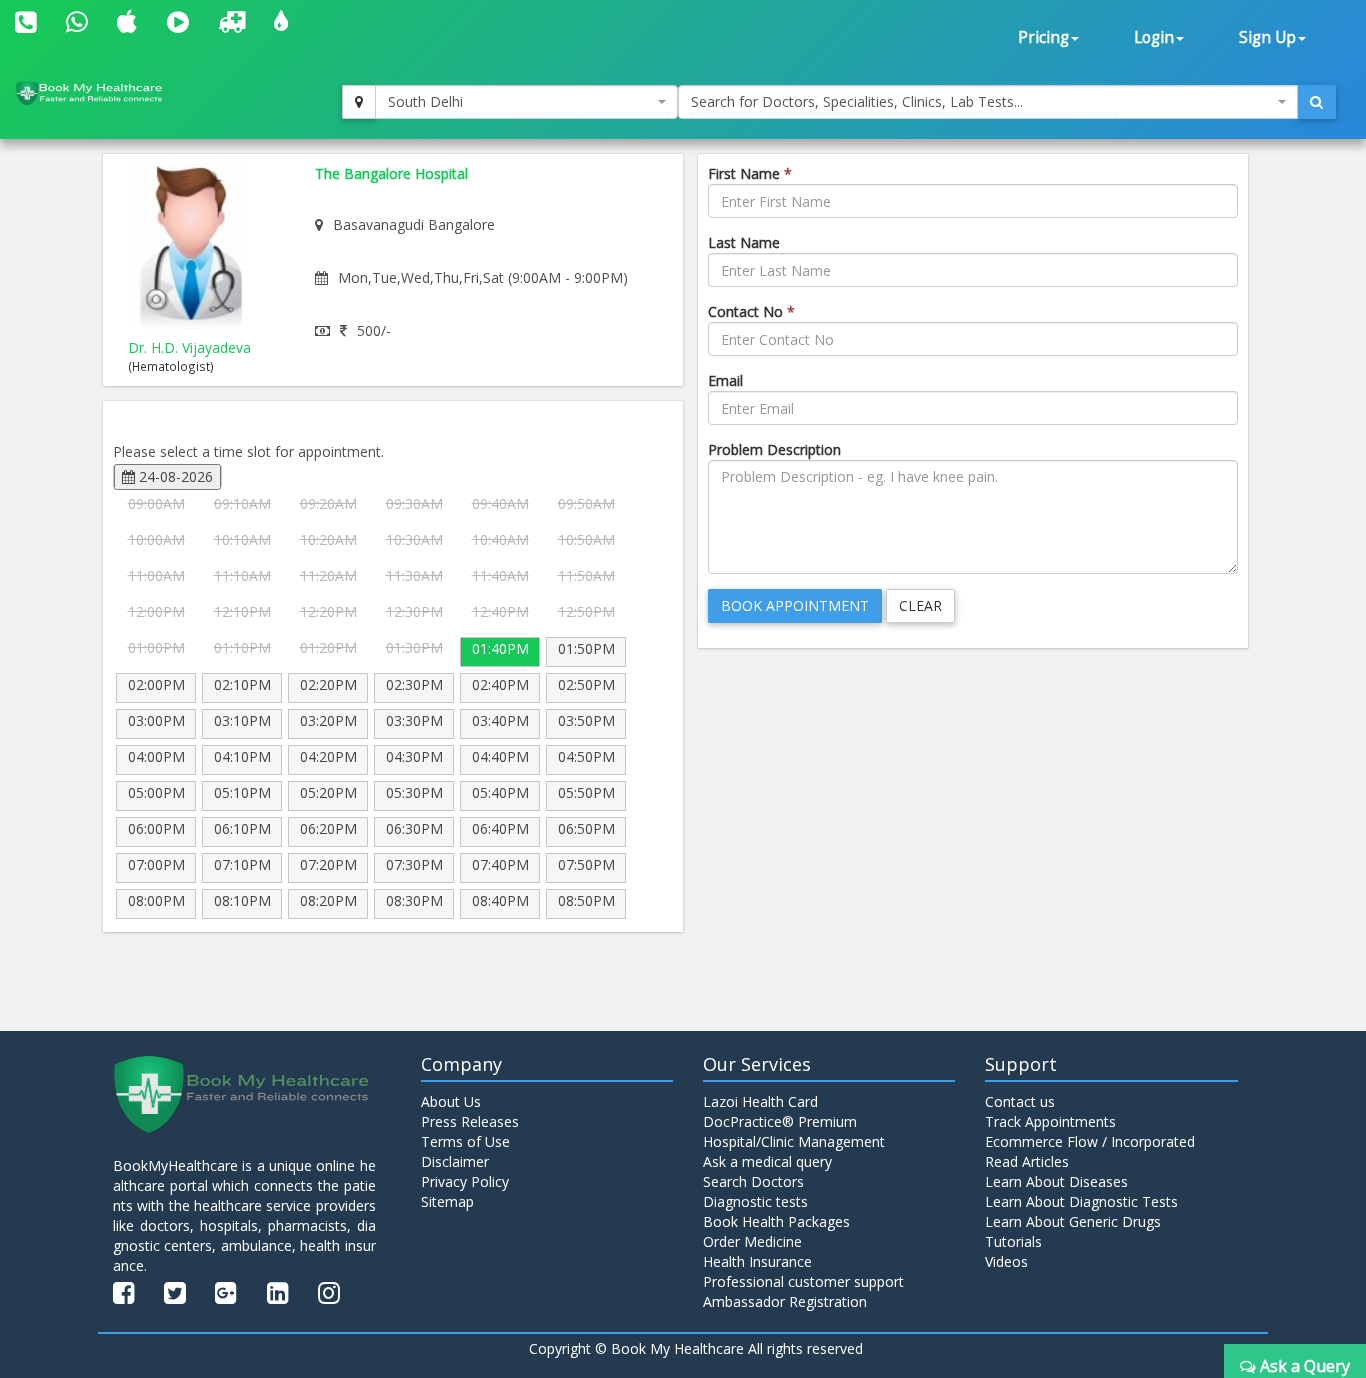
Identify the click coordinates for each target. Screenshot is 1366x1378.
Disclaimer (455, 1161)
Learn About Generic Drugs (1073, 1221)
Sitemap (447, 1201)
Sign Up (1267, 37)
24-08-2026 (174, 476)
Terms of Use (465, 1141)
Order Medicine (752, 1241)
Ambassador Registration (785, 1301)
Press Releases (470, 1121)
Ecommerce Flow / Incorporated (1090, 1141)
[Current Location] (359, 102)
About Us (451, 1101)
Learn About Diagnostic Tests (1081, 1201)
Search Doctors (753, 1181)
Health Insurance (757, 1261)
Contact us (1020, 1101)
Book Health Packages (776, 1221)
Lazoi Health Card (760, 1101)
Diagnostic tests (755, 1201)
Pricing (1043, 37)
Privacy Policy (465, 1181)
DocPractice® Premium (780, 1121)
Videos (1006, 1261)
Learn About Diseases (1056, 1181)
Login (1154, 37)
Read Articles (1027, 1161)
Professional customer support (803, 1281)
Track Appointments (1050, 1121)
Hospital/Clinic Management (794, 1141)
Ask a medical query (767, 1161)
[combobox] (527, 102)
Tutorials (1013, 1241)
